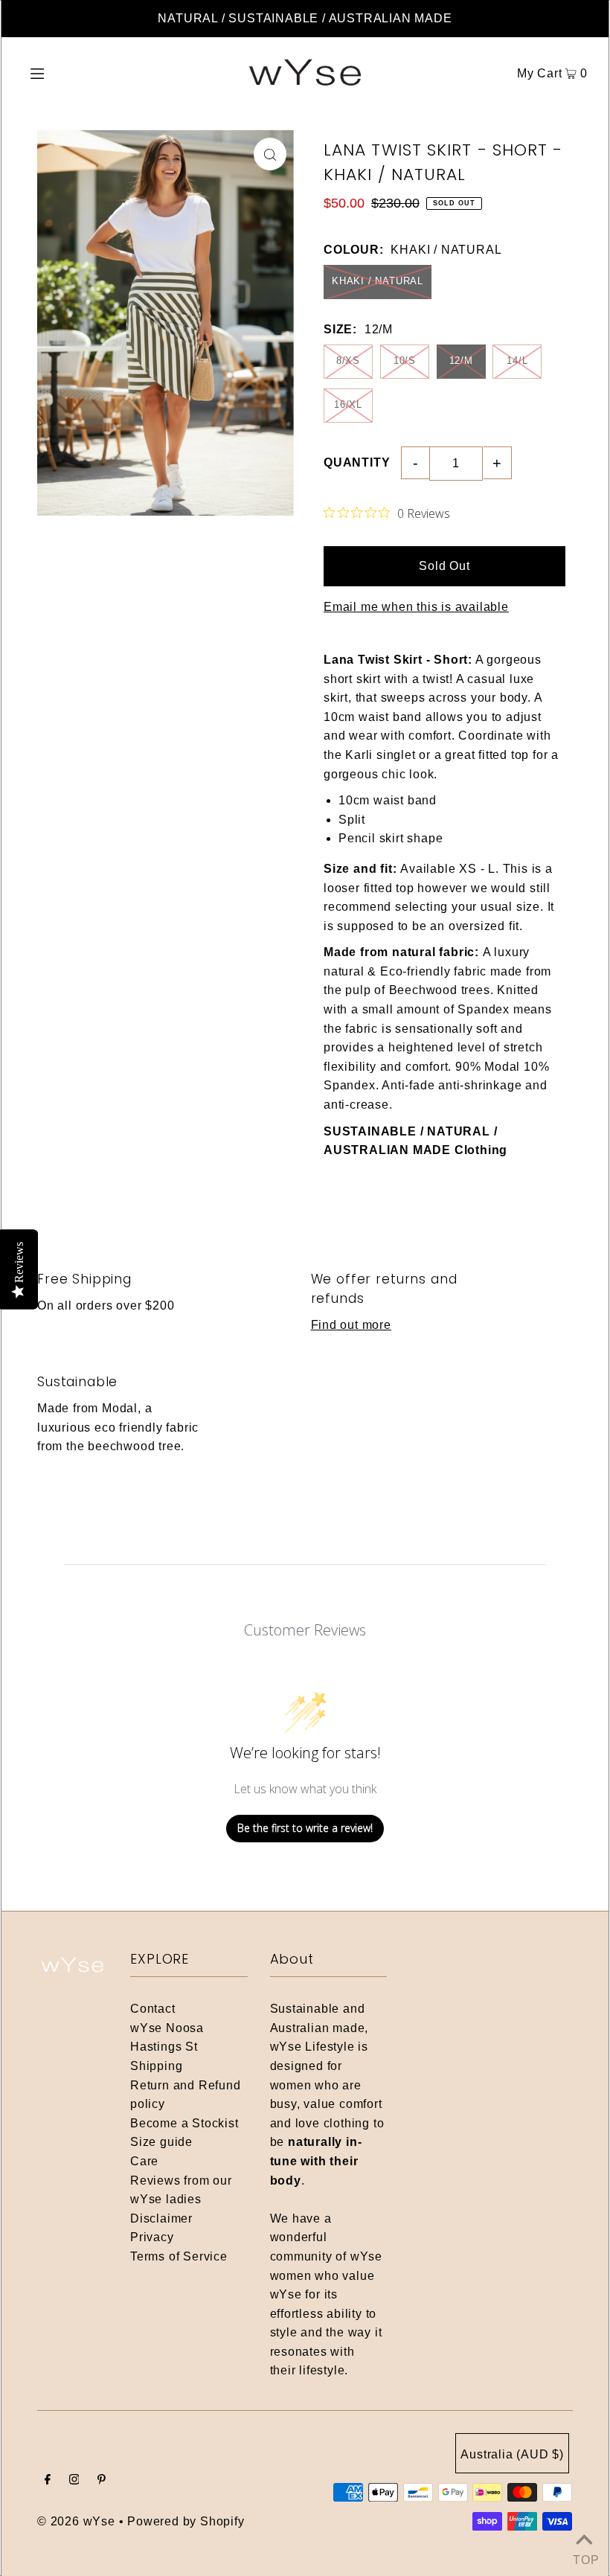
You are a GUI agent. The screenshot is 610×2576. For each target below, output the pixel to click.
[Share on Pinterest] (591, 253)
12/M (461, 361)
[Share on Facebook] (591, 179)
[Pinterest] (102, 2481)
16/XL (348, 404)
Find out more (351, 1325)
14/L (517, 361)
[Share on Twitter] (591, 216)
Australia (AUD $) (512, 2454)
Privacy (152, 2237)
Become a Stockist (184, 2123)
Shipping (156, 2066)
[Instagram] (74, 2481)
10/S (405, 361)
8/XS (348, 361)
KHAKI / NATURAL (378, 281)
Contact (153, 2009)
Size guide (161, 2142)
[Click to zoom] (270, 154)
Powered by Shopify (186, 2521)
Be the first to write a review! (305, 1828)
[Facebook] (48, 2481)
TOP (584, 2557)
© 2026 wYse (76, 2521)
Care (144, 2161)
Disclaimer (161, 2218)
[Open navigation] (69, 73)
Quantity (357, 462)
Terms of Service (179, 2256)
